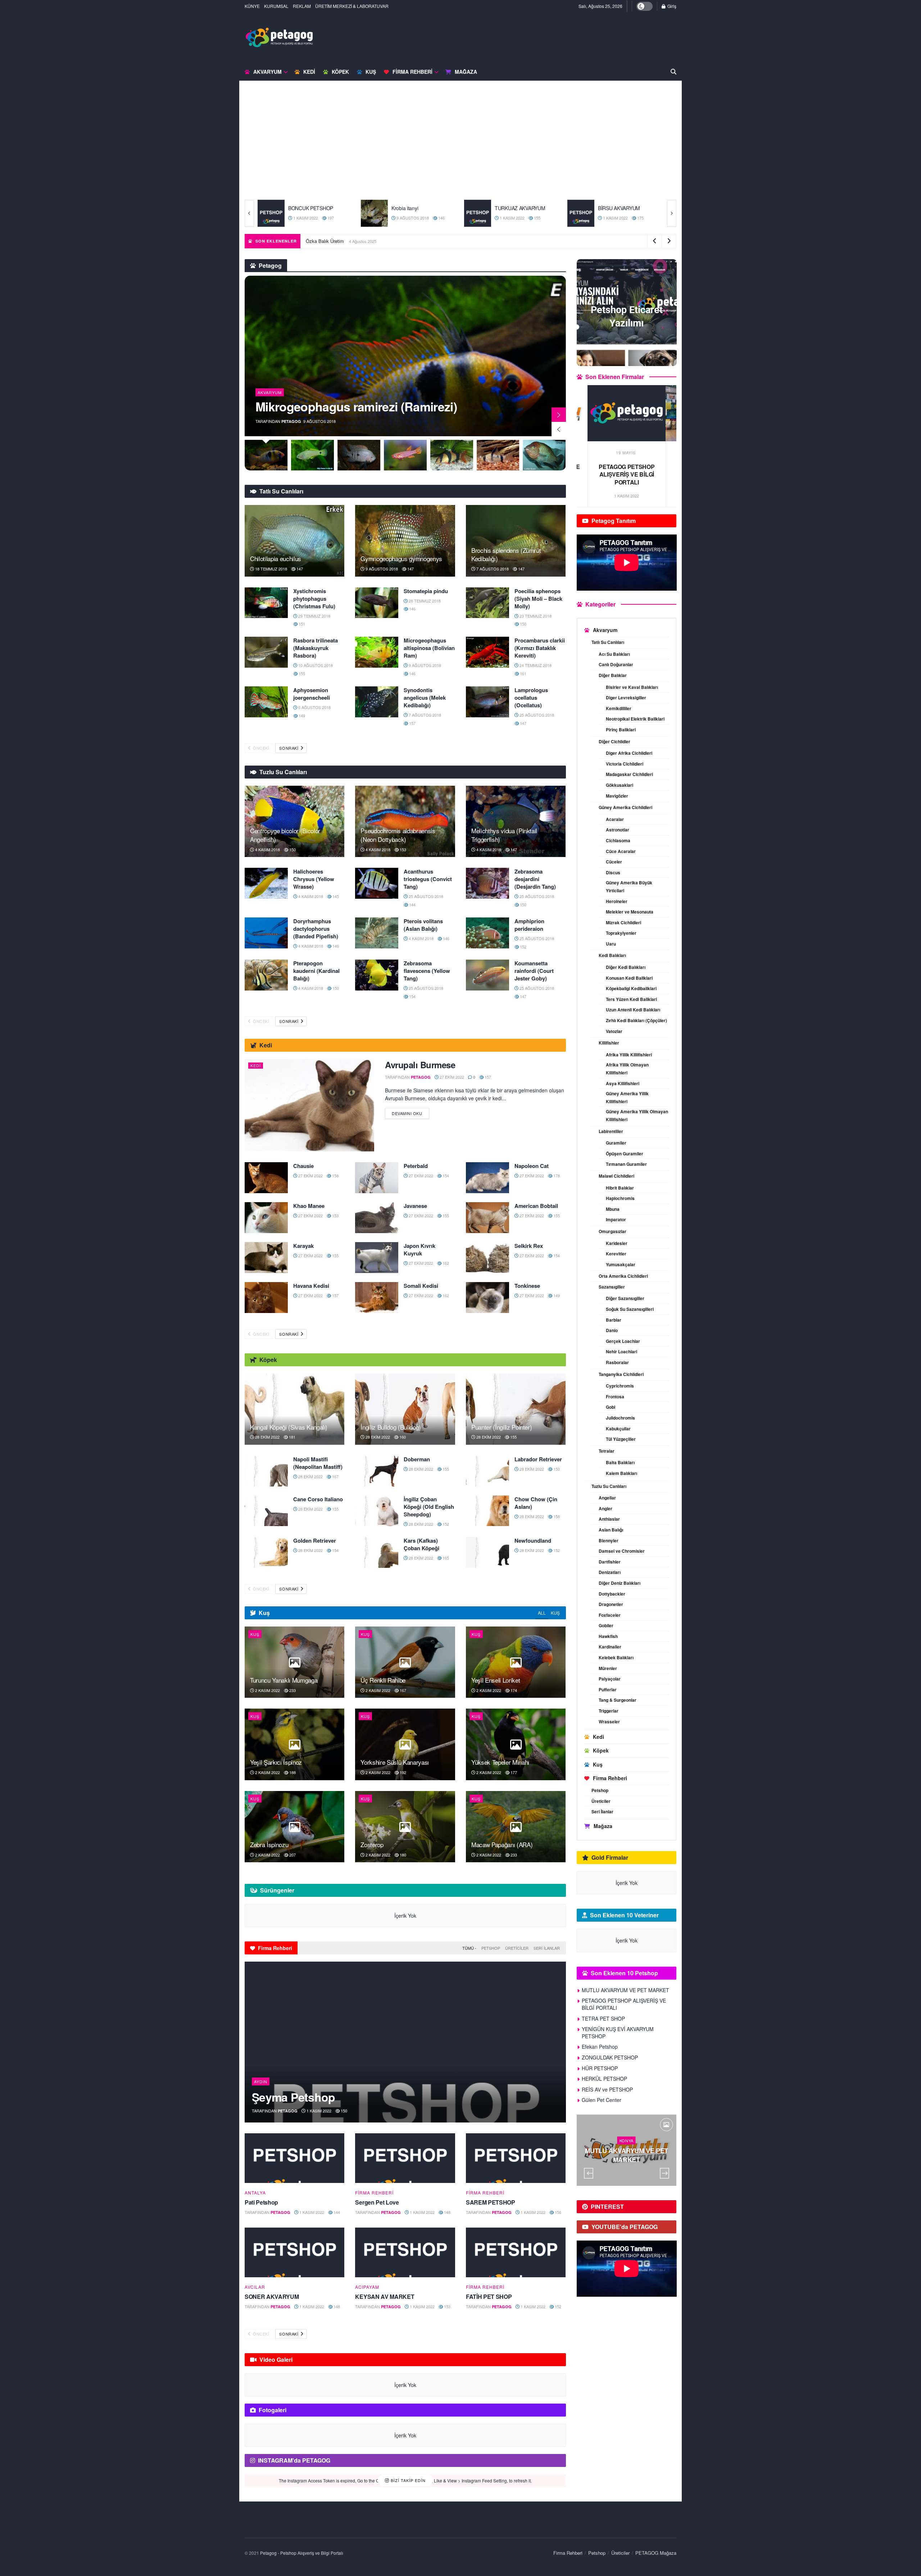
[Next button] (672, 213)
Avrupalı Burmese (420, 1065)
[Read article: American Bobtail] (487, 1218)
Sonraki (289, 748)
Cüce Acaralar (621, 851)
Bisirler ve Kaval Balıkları (632, 687)
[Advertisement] (460, 146)
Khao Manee (309, 1206)
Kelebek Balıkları (616, 1657)
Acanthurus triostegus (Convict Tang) (428, 879)
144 (412, 904)
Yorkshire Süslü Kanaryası (395, 1762)
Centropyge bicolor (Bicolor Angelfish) (285, 835)
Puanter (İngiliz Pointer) (502, 1427)
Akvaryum (267, 72)
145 (335, 896)
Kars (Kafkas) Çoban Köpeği (421, 1544)
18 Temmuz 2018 (271, 569)
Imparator (616, 1219)
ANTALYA (255, 2193)
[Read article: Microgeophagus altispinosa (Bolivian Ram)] (377, 652)
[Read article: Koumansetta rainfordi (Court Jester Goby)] (487, 975)
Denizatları (610, 1572)
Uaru (611, 944)
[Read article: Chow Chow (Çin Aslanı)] (487, 1511)
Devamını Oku (410, 1112)
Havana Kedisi (311, 1286)
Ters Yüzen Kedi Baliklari (631, 999)
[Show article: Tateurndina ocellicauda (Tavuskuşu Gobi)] (266, 455)
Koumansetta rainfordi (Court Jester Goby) (534, 971)
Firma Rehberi (412, 72)
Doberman (417, 1459)
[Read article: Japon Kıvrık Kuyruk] (377, 1258)
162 (445, 1263)
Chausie (303, 1166)
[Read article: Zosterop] (405, 1827)
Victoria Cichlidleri (625, 764)
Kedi (309, 72)
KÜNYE (252, 6)
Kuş (371, 72)
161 (523, 673)
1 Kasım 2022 (305, 218)
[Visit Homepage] (279, 37)
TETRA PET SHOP (603, 2018)
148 (447, 2212)
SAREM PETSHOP (491, 2202)
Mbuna (613, 1209)
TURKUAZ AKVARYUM (314, 208)
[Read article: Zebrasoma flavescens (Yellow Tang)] (377, 975)
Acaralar (615, 819)
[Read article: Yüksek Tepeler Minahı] (516, 1744)
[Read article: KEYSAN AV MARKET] (405, 2253)
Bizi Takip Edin (407, 2480)
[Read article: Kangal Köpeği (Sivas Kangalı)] (294, 1409)
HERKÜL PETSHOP (604, 2079)
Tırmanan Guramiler (626, 1164)
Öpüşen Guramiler (625, 1154)
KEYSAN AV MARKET (385, 2297)
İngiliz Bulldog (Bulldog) (391, 1427)
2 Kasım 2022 (267, 1690)
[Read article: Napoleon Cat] (487, 1178)
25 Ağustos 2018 (536, 715)
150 (523, 624)
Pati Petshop (261, 2202)
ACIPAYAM (367, 2287)
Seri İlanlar (547, 1948)
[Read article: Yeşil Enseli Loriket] (516, 1662)
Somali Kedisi (421, 1286)
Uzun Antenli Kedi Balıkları (633, 1010)
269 (646, 2170)
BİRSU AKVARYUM (412, 208)
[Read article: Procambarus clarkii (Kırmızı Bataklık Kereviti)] (487, 652)
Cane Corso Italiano (318, 1499)
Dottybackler (612, 1594)
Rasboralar (617, 1362)
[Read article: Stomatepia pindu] (377, 603)
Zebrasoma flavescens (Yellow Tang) (427, 971)
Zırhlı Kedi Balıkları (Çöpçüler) (636, 1020)
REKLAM (302, 6)
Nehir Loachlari (621, 1352)
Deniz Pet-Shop (615, 208)
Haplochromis (620, 1198)
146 (412, 609)
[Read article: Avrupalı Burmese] (309, 1105)
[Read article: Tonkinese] (487, 1298)
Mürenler (608, 1668)
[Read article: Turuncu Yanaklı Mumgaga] (294, 1662)
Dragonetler (611, 1604)
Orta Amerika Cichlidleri (623, 1276)
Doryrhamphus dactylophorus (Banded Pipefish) (316, 929)
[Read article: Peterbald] (377, 1178)
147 (299, 569)
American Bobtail (536, 1206)
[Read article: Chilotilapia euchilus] (294, 541)
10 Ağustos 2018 (315, 665)
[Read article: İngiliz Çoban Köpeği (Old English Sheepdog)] (377, 1511)
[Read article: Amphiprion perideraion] (487, 933)
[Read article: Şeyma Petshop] (405, 2042)
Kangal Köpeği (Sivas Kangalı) (289, 1427)
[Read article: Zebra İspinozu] (294, 1827)
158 (335, 1176)
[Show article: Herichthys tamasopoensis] (312, 455)
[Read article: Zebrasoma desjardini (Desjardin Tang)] (487, 883)
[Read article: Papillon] (478, 213)
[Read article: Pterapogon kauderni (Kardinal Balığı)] (266, 975)
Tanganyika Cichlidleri (621, 1374)
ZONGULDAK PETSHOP (610, 2057)
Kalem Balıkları (621, 1473)
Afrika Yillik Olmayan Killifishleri (627, 1069)
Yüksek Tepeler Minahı (500, 1762)
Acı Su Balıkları (614, 654)
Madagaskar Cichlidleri (629, 774)
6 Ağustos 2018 (314, 707)
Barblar (614, 1320)
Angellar (607, 1498)
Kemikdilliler (619, 708)
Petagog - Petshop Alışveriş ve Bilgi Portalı (302, 2553)
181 (292, 1437)
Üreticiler (517, 1948)
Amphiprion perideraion (529, 925)
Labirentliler (611, 1131)
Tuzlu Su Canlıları (609, 1486)
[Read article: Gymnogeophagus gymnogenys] (405, 541)
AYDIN (261, 2081)
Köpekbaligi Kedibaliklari (631, 988)
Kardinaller (610, 1647)
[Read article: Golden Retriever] (266, 1552)
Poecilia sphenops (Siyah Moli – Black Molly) (538, 599)
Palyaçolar (610, 1679)
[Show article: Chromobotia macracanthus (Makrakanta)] (405, 455)
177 (513, 1772)
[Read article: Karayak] (266, 1258)
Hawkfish (608, 1636)
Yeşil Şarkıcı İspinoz (276, 1762)
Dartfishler (610, 1562)
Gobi (611, 1407)
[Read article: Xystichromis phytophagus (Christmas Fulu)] (266, 603)
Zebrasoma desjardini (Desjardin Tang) (535, 879)
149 (536, 218)
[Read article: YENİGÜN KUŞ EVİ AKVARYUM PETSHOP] (627, 413)
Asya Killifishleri (623, 1083)
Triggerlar (609, 1711)
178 (556, 1176)
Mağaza (466, 72)
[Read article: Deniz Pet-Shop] (581, 213)
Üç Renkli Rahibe (383, 1680)
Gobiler (606, 1625)
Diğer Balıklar (613, 675)
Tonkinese (527, 1286)
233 (292, 1690)
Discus (613, 872)
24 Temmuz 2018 (535, 665)
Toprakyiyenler (621, 933)
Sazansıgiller (612, 1287)
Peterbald (416, 1166)
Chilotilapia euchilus (276, 558)
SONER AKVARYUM (272, 2297)
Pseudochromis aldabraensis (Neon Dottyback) (398, 835)
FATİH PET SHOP (489, 2297)
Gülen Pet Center (602, 2100)
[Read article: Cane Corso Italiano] (266, 1511)
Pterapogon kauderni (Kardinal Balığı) (316, 971)
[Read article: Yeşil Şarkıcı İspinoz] (294, 1744)
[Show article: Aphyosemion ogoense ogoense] (359, 455)
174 (513, 1690)
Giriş (671, 6)
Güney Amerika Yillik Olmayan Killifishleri (637, 1115)
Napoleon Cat (532, 1166)
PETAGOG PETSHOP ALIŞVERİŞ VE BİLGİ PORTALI (624, 2004)
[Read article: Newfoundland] (487, 1552)
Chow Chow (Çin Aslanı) (536, 1503)
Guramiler (616, 1143)
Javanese (415, 1206)
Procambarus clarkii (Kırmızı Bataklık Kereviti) (540, 648)
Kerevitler (616, 1254)
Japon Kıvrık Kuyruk (419, 1249)
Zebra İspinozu (269, 1844)
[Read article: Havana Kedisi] (266, 1298)
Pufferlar (608, 1689)
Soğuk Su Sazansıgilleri (630, 1309)
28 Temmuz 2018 (424, 601)
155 (330, 218)
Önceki (261, 748)
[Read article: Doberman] (377, 1471)
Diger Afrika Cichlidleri (629, 753)
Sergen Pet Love (377, 2202)
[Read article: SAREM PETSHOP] (516, 2158)
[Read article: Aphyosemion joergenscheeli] (266, 702)
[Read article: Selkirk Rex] (487, 1258)
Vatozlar (614, 1031)
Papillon (503, 208)
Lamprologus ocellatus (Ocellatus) (531, 698)
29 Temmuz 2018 (314, 616)
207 (292, 1855)
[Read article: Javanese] (377, 1218)
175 (433, 218)
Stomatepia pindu (426, 591)
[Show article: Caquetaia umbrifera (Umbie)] (498, 455)
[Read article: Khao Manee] (266, 1218)
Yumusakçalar (621, 1264)
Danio (612, 1330)
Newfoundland (533, 1540)
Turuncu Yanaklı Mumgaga (284, 1680)
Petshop (491, 1948)
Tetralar (607, 1451)
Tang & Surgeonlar (618, 1700)
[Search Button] (673, 72)
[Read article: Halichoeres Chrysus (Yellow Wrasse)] (266, 883)
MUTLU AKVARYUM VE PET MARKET (347, 241)
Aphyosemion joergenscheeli (312, 694)
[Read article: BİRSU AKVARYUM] (374, 213)
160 (402, 1437)
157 (412, 723)
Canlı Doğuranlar (616, 664)
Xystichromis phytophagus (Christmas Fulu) (314, 599)
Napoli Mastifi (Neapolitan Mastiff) (318, 1463)
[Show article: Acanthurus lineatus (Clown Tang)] (545, 455)
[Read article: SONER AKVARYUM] (294, 2253)
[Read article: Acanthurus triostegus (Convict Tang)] (377, 883)
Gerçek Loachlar (623, 1341)
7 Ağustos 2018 (492, 569)
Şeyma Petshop (294, 2097)
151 (301, 624)
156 (557, 2212)
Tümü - (469, 1948)
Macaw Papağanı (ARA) (502, 1844)
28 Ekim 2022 (267, 1437)
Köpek (340, 72)
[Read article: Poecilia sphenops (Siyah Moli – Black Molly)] (487, 603)
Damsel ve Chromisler (622, 1551)
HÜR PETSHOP (600, 2068)
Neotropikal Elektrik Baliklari (635, 719)
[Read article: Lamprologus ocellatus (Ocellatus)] (487, 702)
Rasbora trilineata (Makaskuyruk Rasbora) (316, 648)
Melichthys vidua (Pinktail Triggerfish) (504, 835)
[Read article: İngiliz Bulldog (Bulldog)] (405, 1409)
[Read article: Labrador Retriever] (487, 1471)
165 (445, 1558)
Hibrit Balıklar (620, 1188)
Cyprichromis (620, 1386)
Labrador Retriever (538, 1459)
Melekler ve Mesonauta (630, 912)
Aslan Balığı (611, 1530)
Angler (605, 1508)
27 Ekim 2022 (511, 218)
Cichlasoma (618, 840)
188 (292, 1772)
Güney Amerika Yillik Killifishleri (627, 1097)
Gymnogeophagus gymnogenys (401, 558)
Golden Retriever (315, 1540)
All (542, 1613)
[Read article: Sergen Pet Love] (405, 2158)
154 (412, 996)
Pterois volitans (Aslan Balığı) (423, 925)
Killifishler (609, 1043)
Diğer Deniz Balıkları (620, 1583)
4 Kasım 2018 (267, 849)
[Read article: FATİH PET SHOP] (516, 2253)
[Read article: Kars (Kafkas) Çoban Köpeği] (377, 1552)
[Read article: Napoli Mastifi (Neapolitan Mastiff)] (266, 1471)
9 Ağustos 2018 (381, 569)
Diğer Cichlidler (614, 741)
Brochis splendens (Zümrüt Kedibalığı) (506, 554)
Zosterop (372, 1844)
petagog (291, 421)
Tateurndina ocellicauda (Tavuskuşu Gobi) (356, 400)
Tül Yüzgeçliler (621, 1439)
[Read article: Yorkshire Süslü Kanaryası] (405, 1744)
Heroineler (617, 901)
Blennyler (609, 1540)
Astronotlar (618, 830)
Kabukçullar (618, 1429)
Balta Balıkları (620, 1462)
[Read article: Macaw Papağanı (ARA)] (516, 1827)
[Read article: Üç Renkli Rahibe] (405, 1662)
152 (523, 947)
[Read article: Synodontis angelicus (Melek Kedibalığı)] (377, 702)
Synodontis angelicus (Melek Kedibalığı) (425, 698)
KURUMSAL (276, 6)
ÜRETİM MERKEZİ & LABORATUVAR (352, 6)
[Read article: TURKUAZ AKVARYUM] (271, 213)
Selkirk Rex (529, 1246)
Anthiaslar (609, 1519)
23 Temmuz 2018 (535, 616)
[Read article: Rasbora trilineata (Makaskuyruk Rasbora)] (266, 652)
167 (335, 1476)
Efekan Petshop (600, 2047)
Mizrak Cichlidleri (623, 922)
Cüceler (614, 862)
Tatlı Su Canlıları (608, 642)
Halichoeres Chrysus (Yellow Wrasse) (314, 879)
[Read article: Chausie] (266, 1178)
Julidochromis (620, 1418)
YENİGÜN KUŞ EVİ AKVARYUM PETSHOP (627, 471)
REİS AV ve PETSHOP (607, 2089)
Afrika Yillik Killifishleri (629, 1055)
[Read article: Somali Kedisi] (377, 1298)
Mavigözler (617, 796)
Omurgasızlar (613, 1231)
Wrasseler (609, 1722)
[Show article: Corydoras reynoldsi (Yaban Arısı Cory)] (452, 455)
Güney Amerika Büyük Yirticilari (629, 887)
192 (402, 1772)
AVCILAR (255, 2287)
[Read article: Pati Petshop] (294, 2158)
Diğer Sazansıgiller (625, 1298)
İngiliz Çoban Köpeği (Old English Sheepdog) (429, 1507)
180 (402, 1855)
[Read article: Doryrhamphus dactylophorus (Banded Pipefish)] (266, 933)
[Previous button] (249, 213)
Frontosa (615, 1397)
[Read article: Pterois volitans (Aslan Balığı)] (377, 933)
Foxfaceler (610, 1615)
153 (402, 849)
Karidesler (617, 1243)
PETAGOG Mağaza (656, 2553)
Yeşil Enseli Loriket (496, 1680)
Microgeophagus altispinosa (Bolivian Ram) (429, 648)
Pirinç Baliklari (621, 730)
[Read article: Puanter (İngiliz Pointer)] (516, 1409)
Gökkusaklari (620, 785)
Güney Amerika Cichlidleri (625, 807)
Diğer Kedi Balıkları (626, 967)
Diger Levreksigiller (626, 698)
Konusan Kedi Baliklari (629, 978)
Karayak (303, 1246)
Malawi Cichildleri (616, 1176)
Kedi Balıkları (612, 955)
